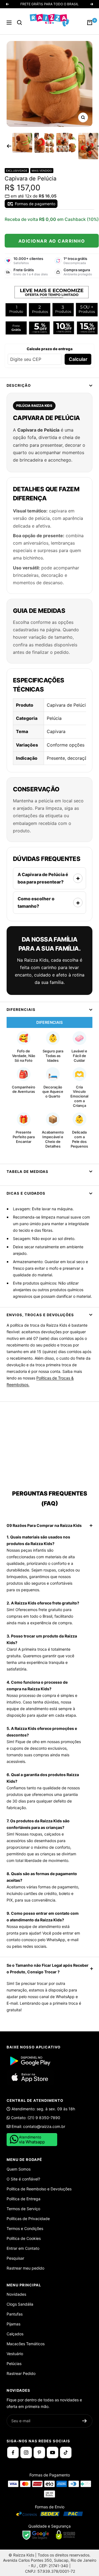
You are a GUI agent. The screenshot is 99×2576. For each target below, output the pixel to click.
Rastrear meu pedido (25, 2268)
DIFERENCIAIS (21, 1009)
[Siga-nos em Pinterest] (39, 2452)
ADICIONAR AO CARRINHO (52, 241)
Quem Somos (19, 2169)
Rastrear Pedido (21, 2373)
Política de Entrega (24, 2199)
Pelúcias (14, 2364)
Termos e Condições (25, 2228)
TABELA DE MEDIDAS (28, 1172)
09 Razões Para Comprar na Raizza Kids (44, 1525)
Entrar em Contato (23, 2248)
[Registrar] (85, 2421)
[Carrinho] (90, 23)
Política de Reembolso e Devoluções (39, 2189)
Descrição (19, 385)
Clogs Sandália (20, 2304)
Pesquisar (15, 2258)
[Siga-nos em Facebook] (13, 2452)
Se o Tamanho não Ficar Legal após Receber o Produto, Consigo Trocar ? (48, 1969)
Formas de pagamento (35, 204)
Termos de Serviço (23, 2209)
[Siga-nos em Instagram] (26, 2452)
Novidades (16, 2294)
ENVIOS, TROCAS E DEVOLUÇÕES (40, 1315)
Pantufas (15, 2314)
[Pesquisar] (20, 23)
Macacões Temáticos (26, 2344)
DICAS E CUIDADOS (26, 1193)
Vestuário (15, 2354)
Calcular (78, 359)
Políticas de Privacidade (28, 2219)
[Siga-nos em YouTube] (53, 2452)
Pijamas (13, 2324)
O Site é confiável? (23, 2179)
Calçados (15, 2334)
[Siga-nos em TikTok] (66, 2452)
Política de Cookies (24, 2238)
